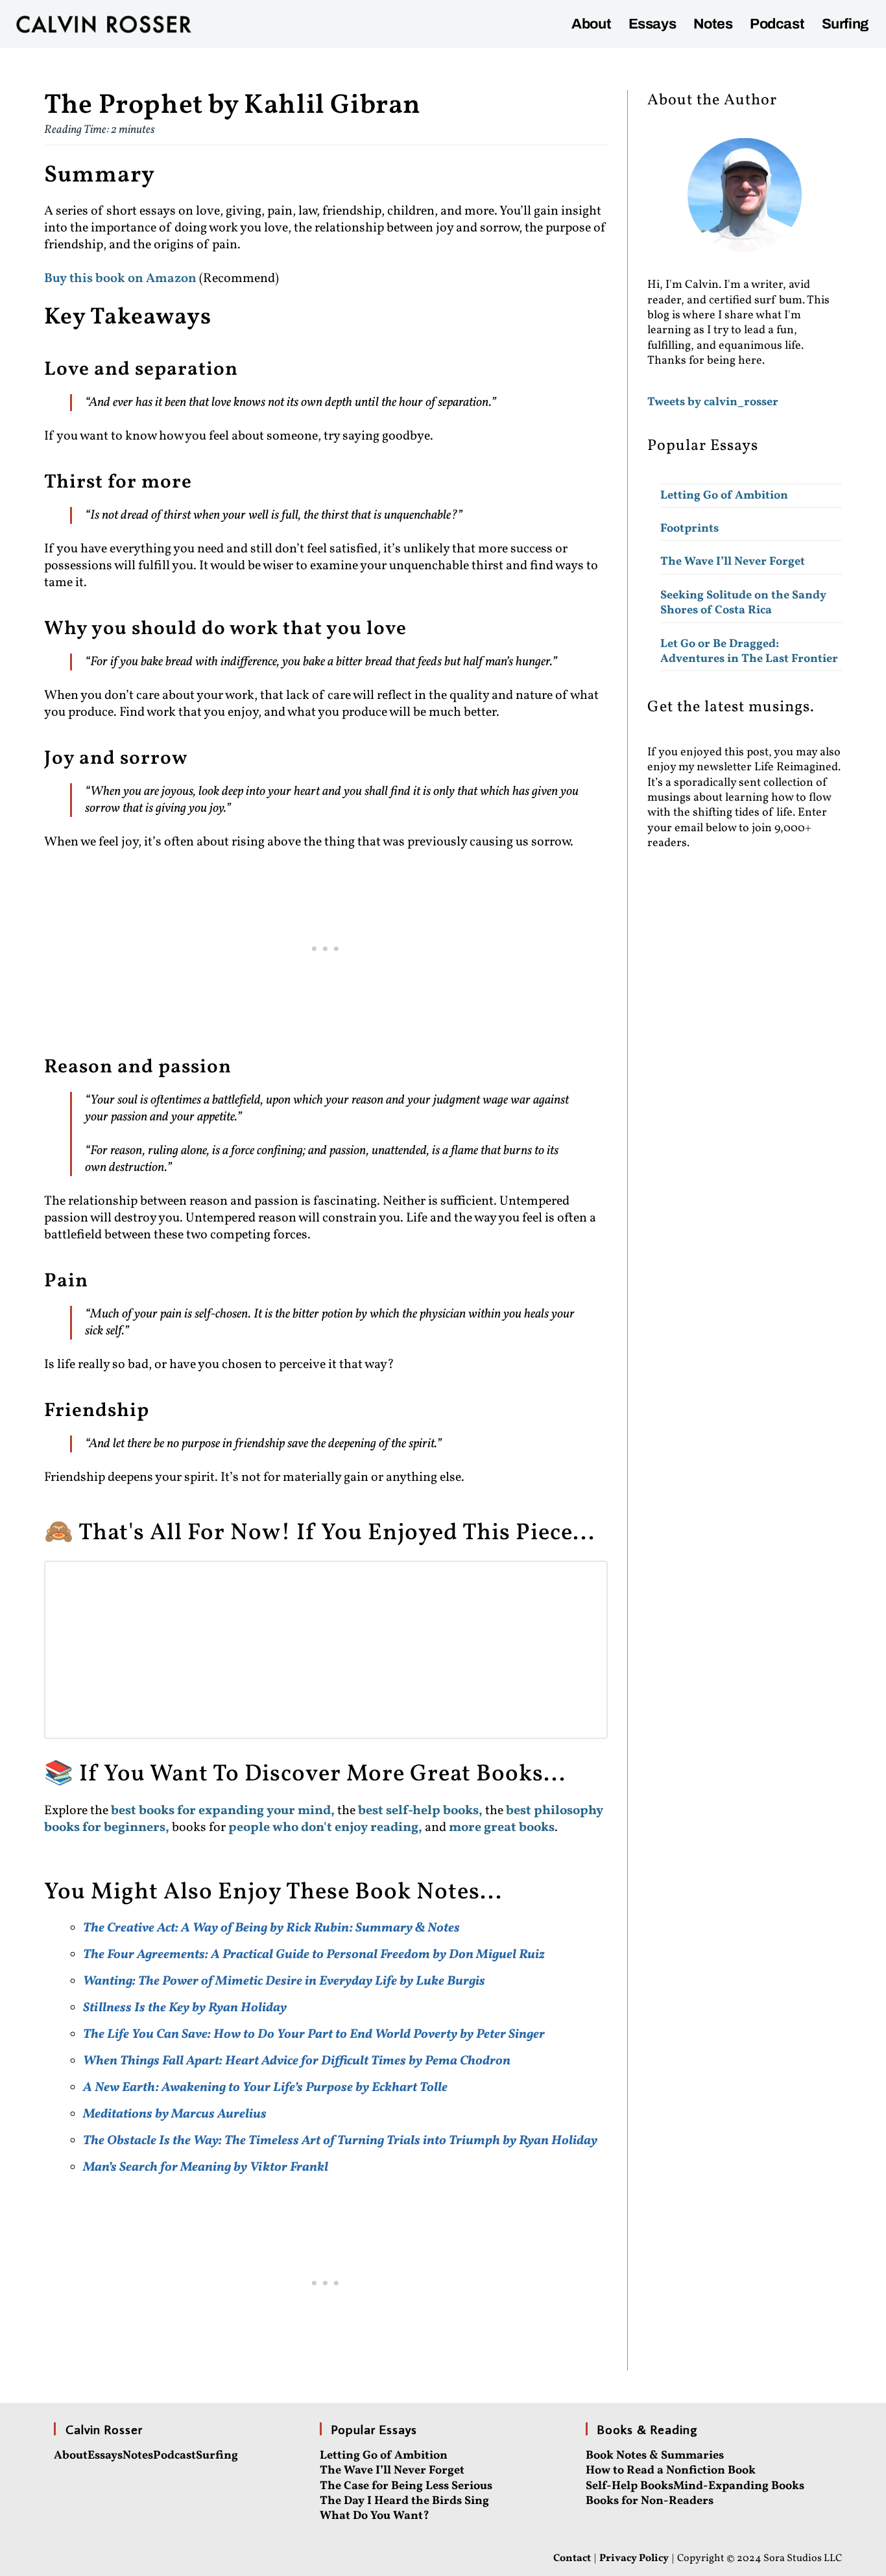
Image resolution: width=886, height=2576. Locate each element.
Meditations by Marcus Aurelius (175, 2114)
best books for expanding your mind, (224, 1811)
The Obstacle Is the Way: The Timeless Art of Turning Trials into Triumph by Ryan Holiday (340, 2141)
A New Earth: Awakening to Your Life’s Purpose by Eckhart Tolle (265, 2088)
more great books (502, 1828)
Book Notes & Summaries (655, 2456)
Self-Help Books (629, 2486)
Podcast (777, 24)
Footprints (689, 529)
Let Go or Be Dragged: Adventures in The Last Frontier (749, 652)
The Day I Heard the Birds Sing (404, 2501)
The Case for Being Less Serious (406, 2486)
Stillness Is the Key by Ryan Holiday (185, 2008)
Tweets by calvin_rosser (713, 402)
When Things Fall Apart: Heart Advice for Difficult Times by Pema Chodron (297, 2061)
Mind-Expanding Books (739, 2486)
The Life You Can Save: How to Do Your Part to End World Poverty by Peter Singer (314, 2035)
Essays (653, 24)
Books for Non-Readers (650, 2501)
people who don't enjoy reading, (325, 1828)
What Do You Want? (375, 2516)
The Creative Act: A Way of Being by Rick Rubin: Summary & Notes (271, 1928)
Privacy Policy (634, 2558)
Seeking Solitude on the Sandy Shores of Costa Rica (743, 603)
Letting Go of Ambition (724, 496)
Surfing (845, 24)
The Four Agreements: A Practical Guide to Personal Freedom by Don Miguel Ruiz (314, 1955)
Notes (713, 24)
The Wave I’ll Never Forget (733, 562)
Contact (572, 2558)
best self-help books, (420, 1811)
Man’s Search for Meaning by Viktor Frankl (206, 2168)
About (591, 24)
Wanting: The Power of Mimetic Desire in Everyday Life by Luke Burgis (284, 1981)
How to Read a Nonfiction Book (671, 2471)
